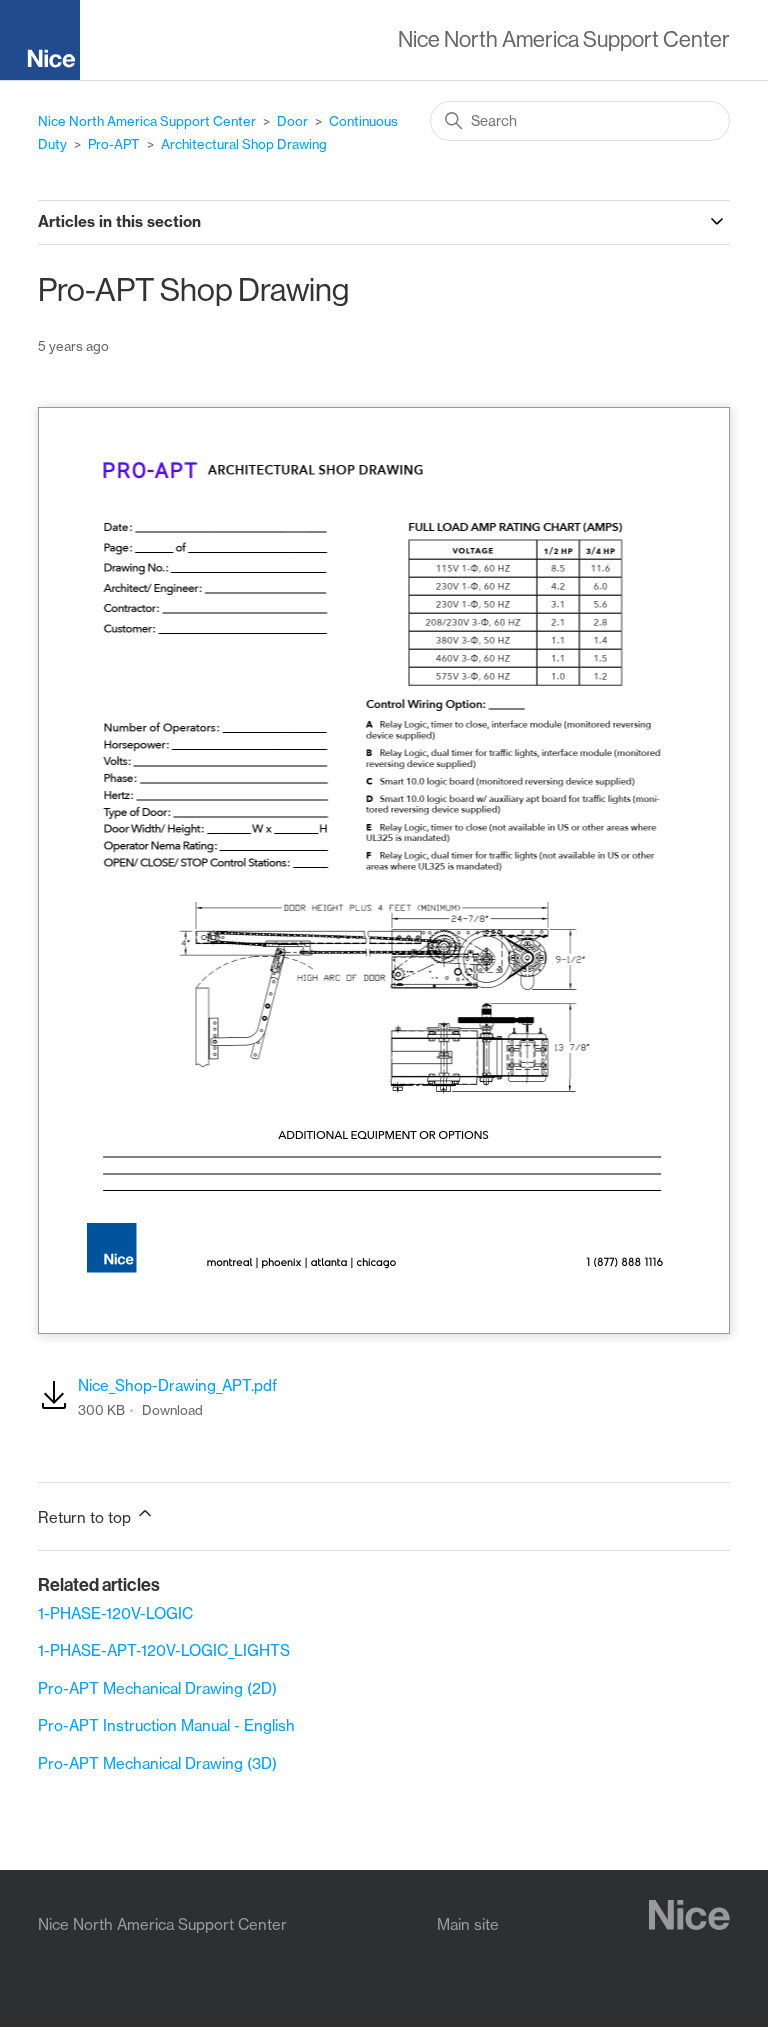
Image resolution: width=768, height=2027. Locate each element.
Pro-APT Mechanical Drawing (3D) (157, 1763)
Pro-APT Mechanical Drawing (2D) (157, 1688)
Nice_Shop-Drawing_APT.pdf (177, 1385)
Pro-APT (114, 144)
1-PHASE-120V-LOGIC (115, 1613)
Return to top (86, 1517)
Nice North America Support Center (147, 121)
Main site (468, 1924)
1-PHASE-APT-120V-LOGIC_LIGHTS (164, 1650)
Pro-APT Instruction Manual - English (166, 1725)
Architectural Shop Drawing (244, 144)
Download (172, 1410)
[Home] (48, 43)
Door (292, 121)
